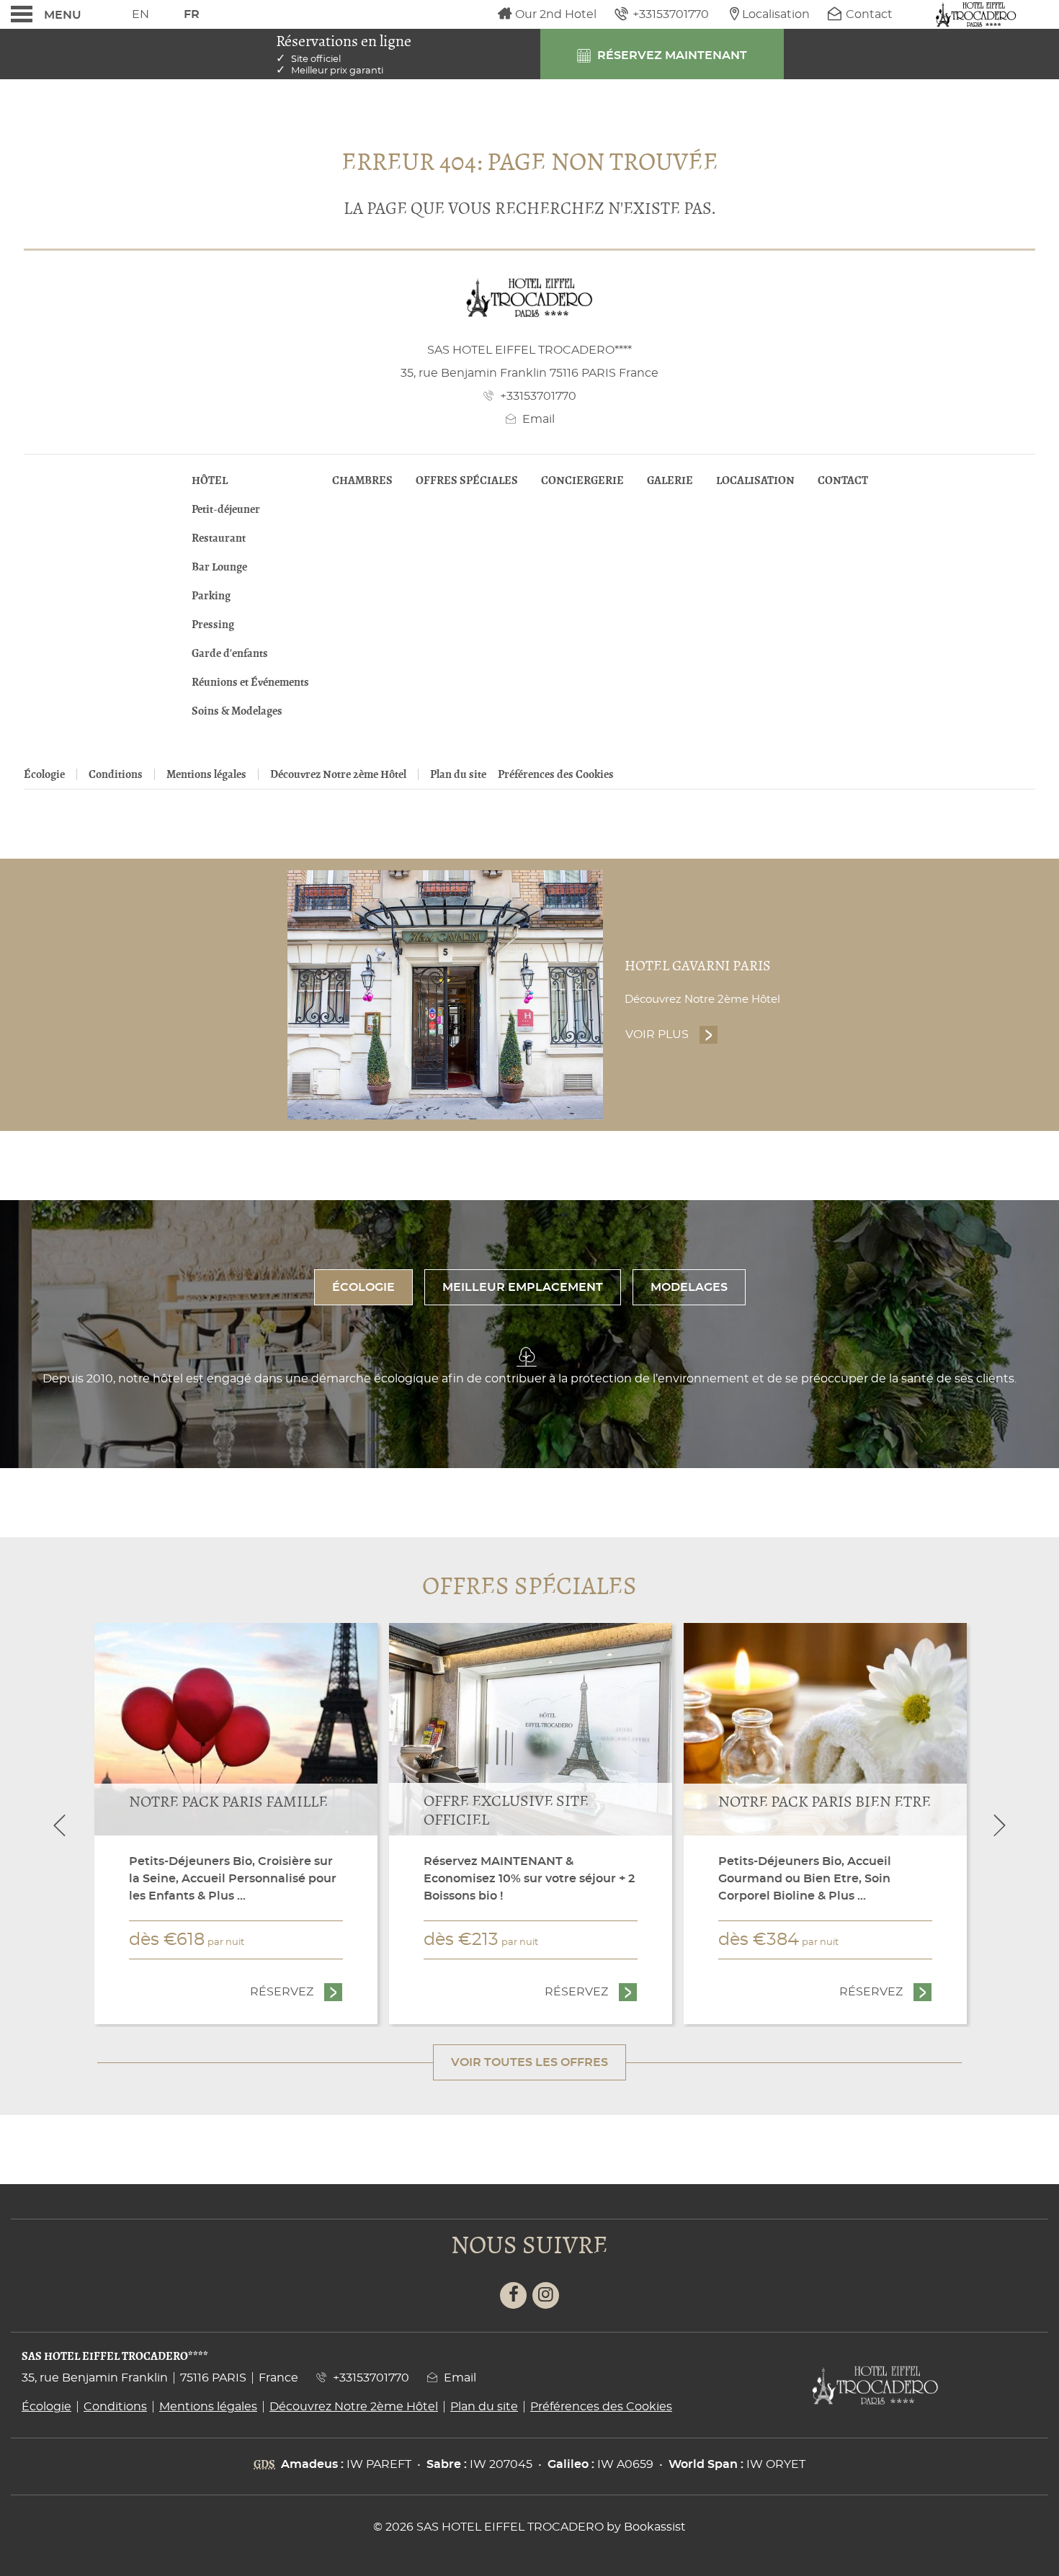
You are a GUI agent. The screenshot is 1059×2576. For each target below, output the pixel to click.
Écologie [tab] (363, 1287)
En (140, 14)
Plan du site (458, 774)
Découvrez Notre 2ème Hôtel (338, 774)
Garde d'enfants (230, 653)
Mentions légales (206, 774)
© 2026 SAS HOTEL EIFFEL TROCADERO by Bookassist (529, 2527)
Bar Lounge (219, 567)
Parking (211, 596)
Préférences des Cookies (556, 774)
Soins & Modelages (237, 711)
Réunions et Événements (250, 682)
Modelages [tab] (689, 1287)
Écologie (44, 774)
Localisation (755, 480)
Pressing (213, 625)
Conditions (116, 774)
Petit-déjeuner (226, 509)
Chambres (362, 480)
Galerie (670, 480)
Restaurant (219, 538)
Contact (843, 480)
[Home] (976, 14)
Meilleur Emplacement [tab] (523, 1287)
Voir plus (672, 1034)
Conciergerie (582, 480)
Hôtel (210, 480)
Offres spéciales (467, 480)
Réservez (296, 1992)
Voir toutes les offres (529, 2062)
